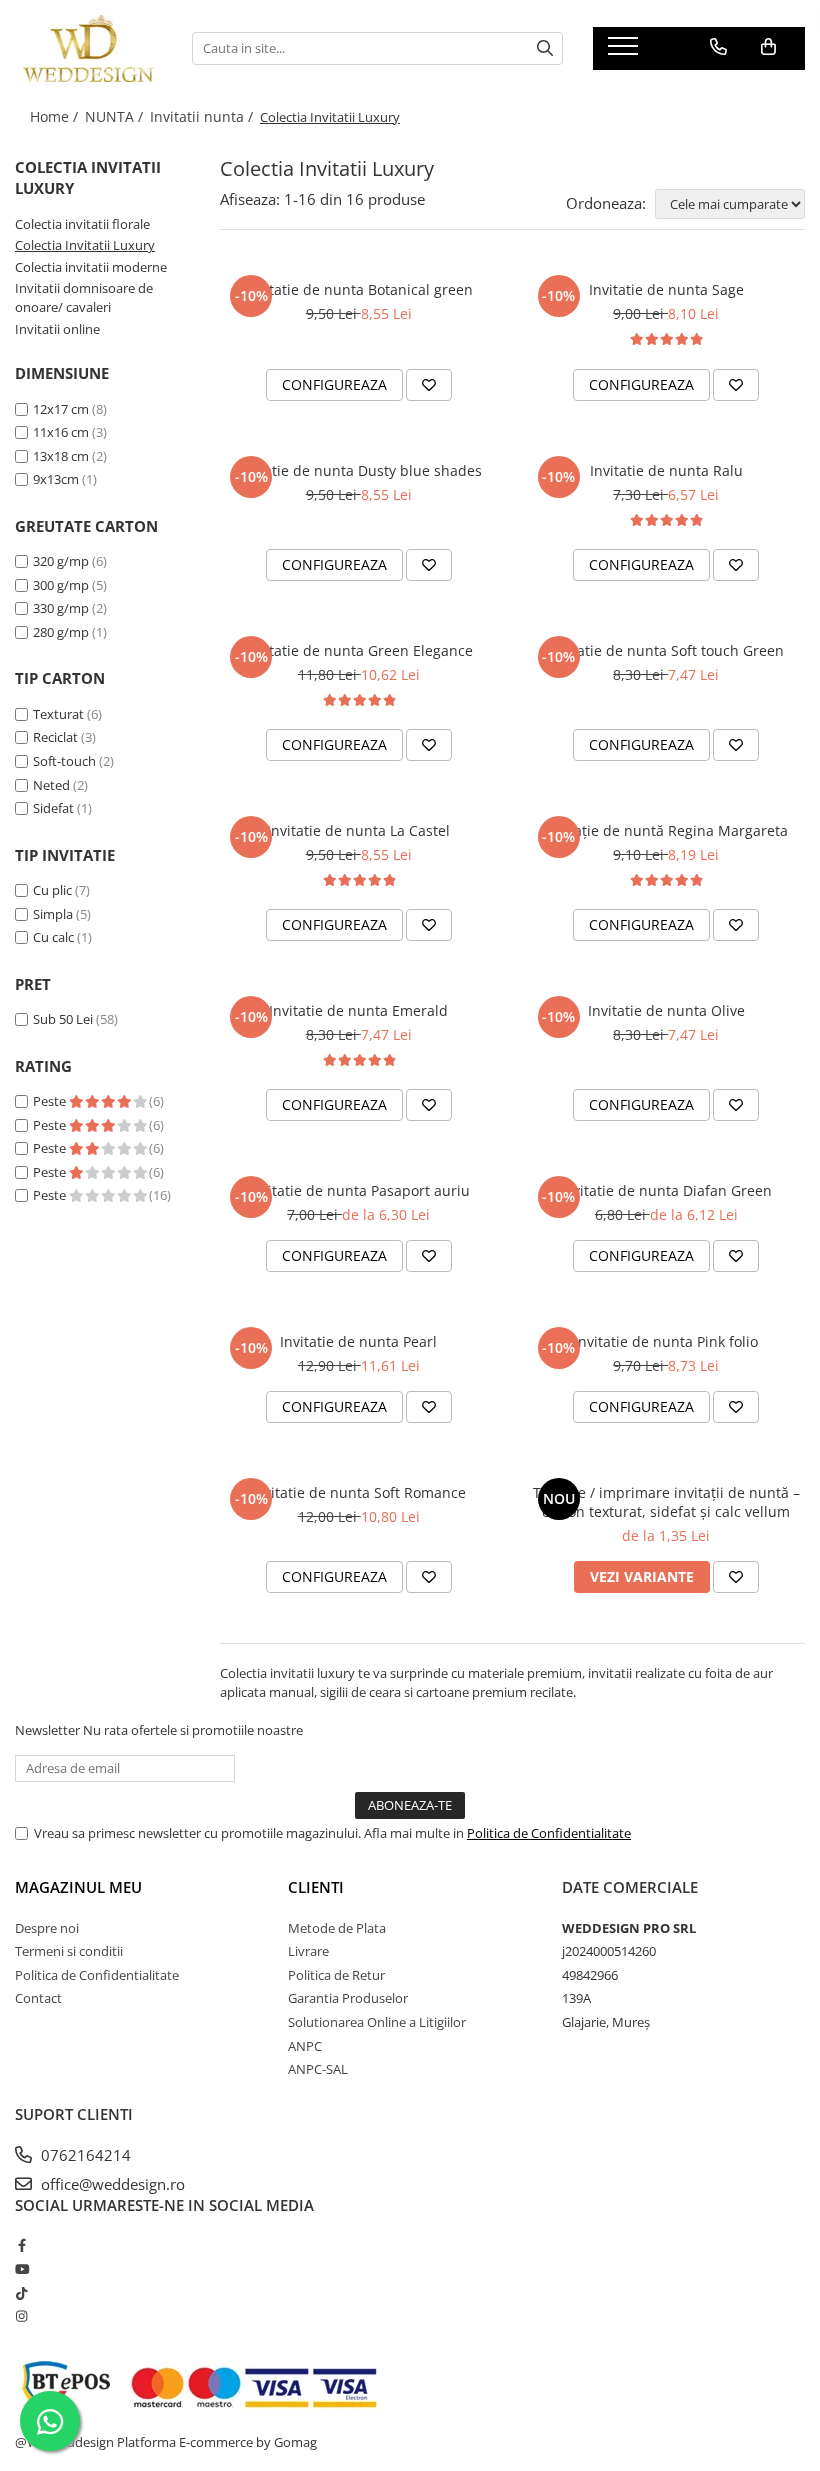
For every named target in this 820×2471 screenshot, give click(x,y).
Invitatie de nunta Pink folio (666, 1341)
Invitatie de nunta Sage (666, 289)
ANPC (305, 2046)
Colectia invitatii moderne (91, 267)
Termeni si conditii (69, 1951)
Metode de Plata (337, 1928)
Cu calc (53, 937)
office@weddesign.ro (111, 2184)
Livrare (308, 1951)
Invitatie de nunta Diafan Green (666, 1190)
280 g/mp (61, 632)
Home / (56, 116)
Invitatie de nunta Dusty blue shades (358, 470)
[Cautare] (545, 48)
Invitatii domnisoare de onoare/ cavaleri (84, 297)
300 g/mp (61, 585)
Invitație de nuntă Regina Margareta (666, 830)
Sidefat (53, 808)
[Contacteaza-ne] (718, 47)
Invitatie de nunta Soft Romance (358, 1492)
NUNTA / (116, 116)
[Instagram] (21, 2316)
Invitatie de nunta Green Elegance (359, 650)
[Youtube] (21, 2269)
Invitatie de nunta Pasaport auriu (359, 1190)
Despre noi (47, 1928)
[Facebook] (21, 2245)
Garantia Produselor (348, 1998)
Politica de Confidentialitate (549, 1833)
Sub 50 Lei (63, 1019)
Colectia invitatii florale (82, 224)
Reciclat (55, 737)
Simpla (53, 914)
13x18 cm (61, 456)
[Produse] (625, 52)
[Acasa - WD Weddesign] (88, 48)
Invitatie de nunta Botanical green (359, 289)
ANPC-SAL (318, 2069)
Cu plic (52, 890)
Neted (51, 785)
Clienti (316, 1887)
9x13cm (56, 479)
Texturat (58, 714)
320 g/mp (61, 561)
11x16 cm (61, 432)
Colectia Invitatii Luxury (85, 245)
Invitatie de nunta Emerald (358, 1010)
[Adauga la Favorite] (429, 385)
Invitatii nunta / (203, 116)
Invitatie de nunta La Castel (358, 830)
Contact (38, 1998)
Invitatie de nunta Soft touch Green (666, 650)
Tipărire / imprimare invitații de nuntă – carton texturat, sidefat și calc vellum (666, 1502)
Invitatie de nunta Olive (666, 1010)
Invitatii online (57, 329)
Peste (51, 1101)
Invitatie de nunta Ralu (666, 470)
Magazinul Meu (78, 1887)
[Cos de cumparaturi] (768, 47)
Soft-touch (64, 761)
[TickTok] (21, 2293)
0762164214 (84, 2155)
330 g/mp (61, 608)
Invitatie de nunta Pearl (358, 1341)
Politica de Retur (336, 1975)
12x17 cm (61, 409)
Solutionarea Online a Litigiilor (377, 2022)
